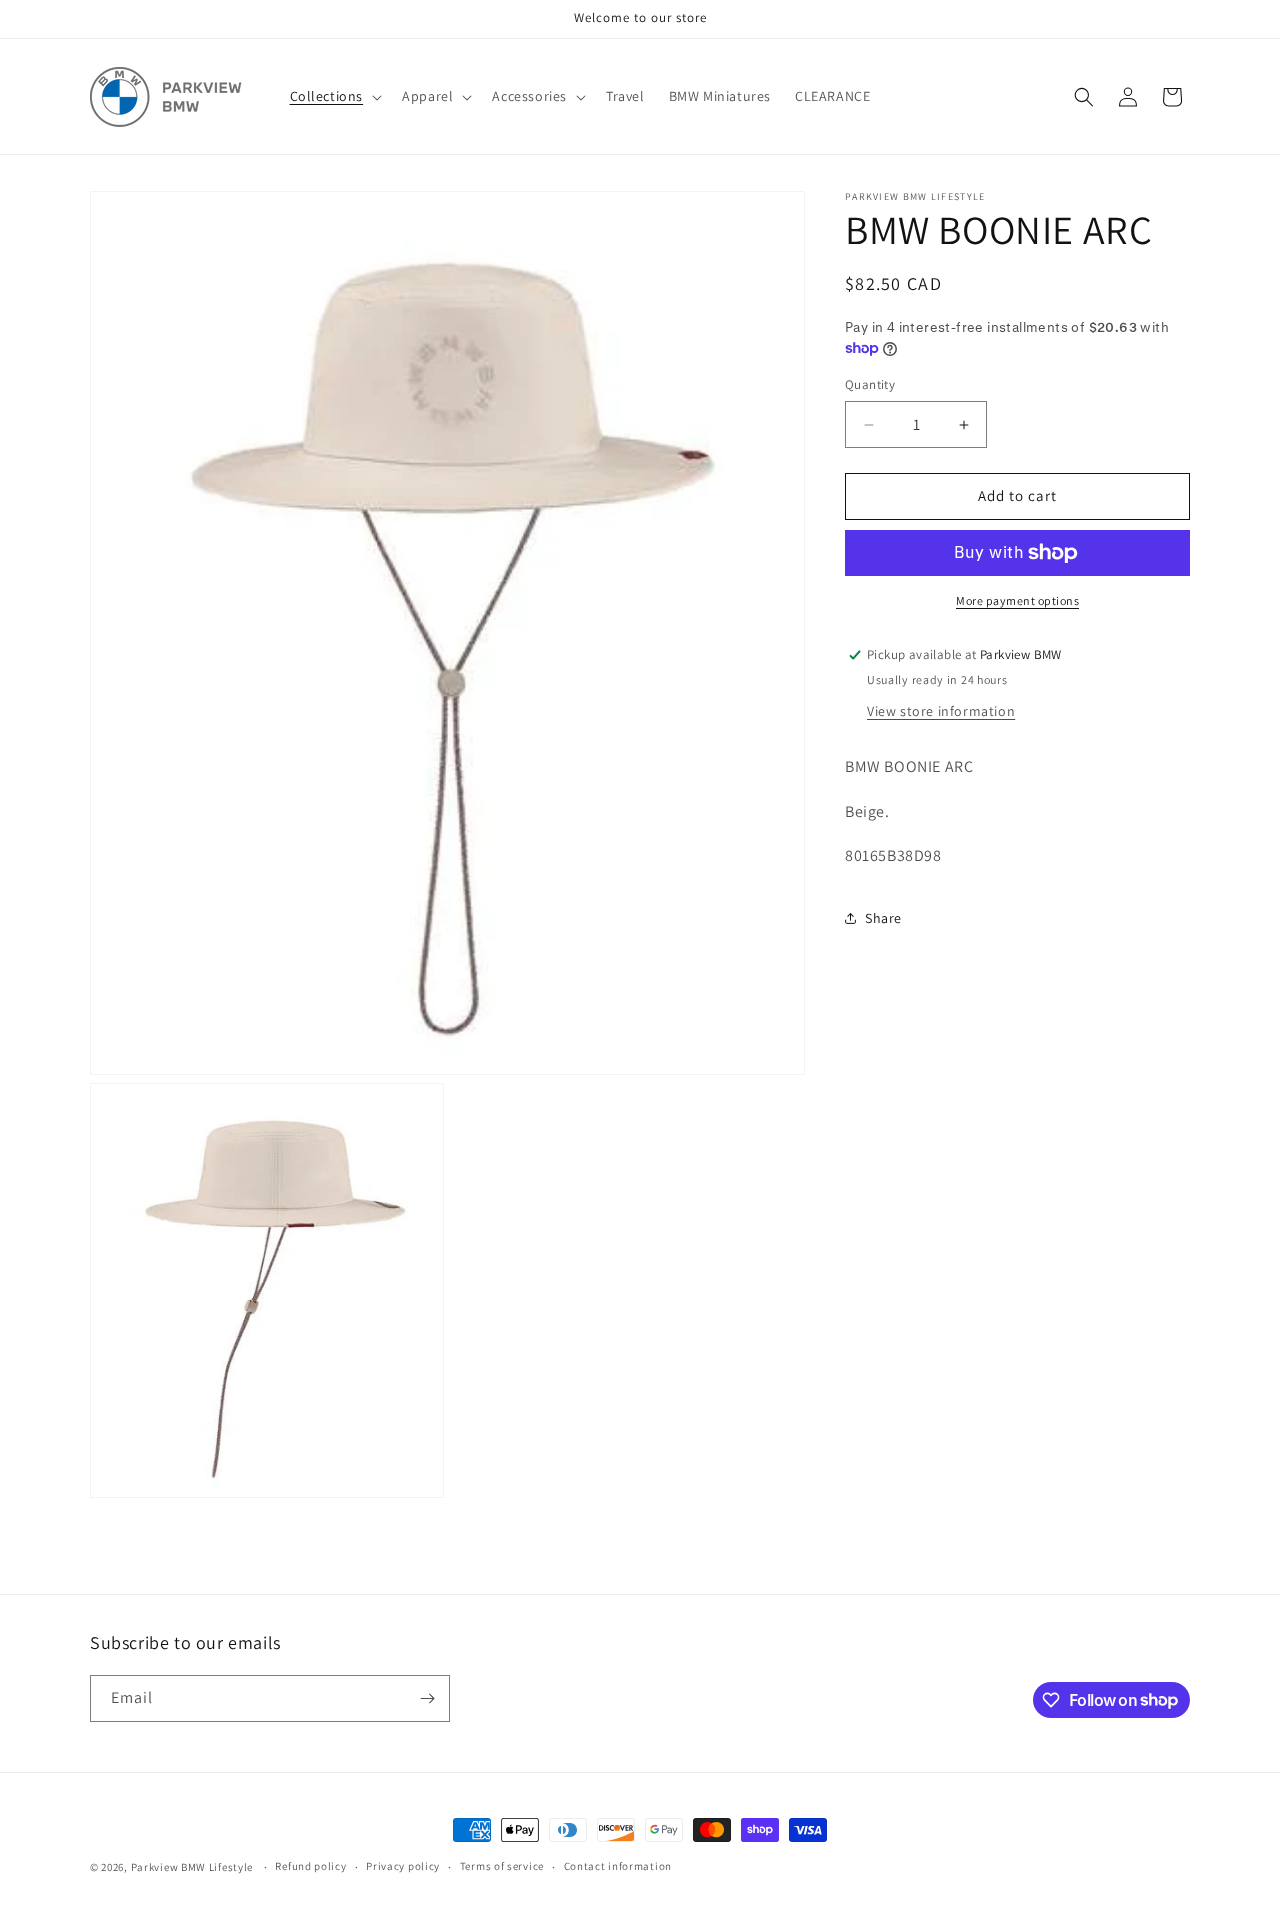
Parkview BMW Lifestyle (192, 1867)
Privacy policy (403, 1866)
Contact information (618, 1866)
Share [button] (883, 918)
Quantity (870, 385)
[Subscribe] (427, 1698)
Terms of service (502, 1866)
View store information (941, 711)
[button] (334, 96)
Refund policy (310, 1866)
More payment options (1017, 600)
